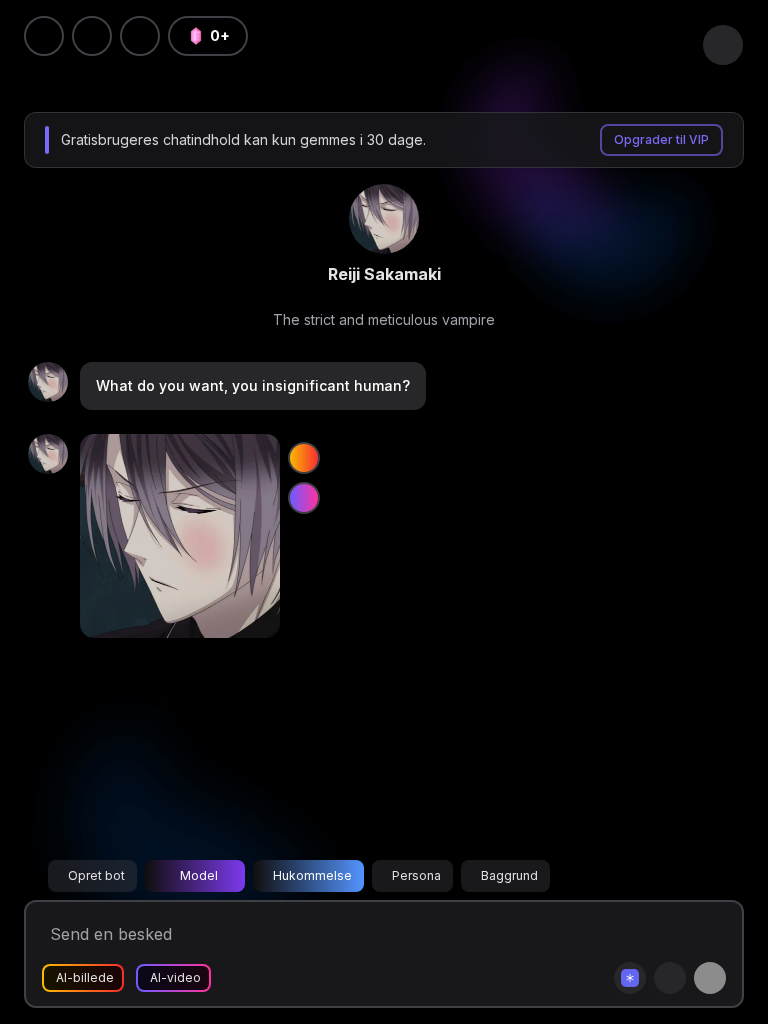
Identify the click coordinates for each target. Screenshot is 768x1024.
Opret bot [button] (96, 875)
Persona (416, 875)
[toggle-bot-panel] (723, 45)
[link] (384, 219)
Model (199, 875)
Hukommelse (312, 875)
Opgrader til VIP (661, 139)
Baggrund (509, 875)
